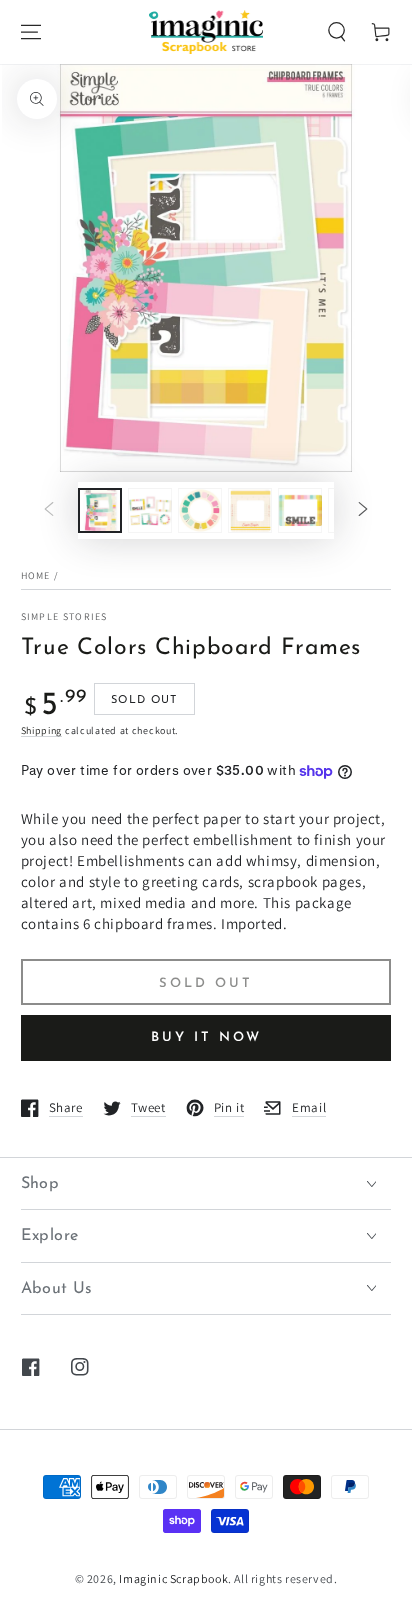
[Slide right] (363, 510)
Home (36, 575)
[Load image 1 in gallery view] (100, 510)
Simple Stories (64, 616)
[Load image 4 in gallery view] (250, 510)
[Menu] (31, 32)
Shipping (42, 730)
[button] (337, 32)
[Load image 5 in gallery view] (300, 510)
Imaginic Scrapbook (173, 1578)
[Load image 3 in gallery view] (200, 510)
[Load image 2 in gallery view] (150, 510)
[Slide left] (49, 510)
